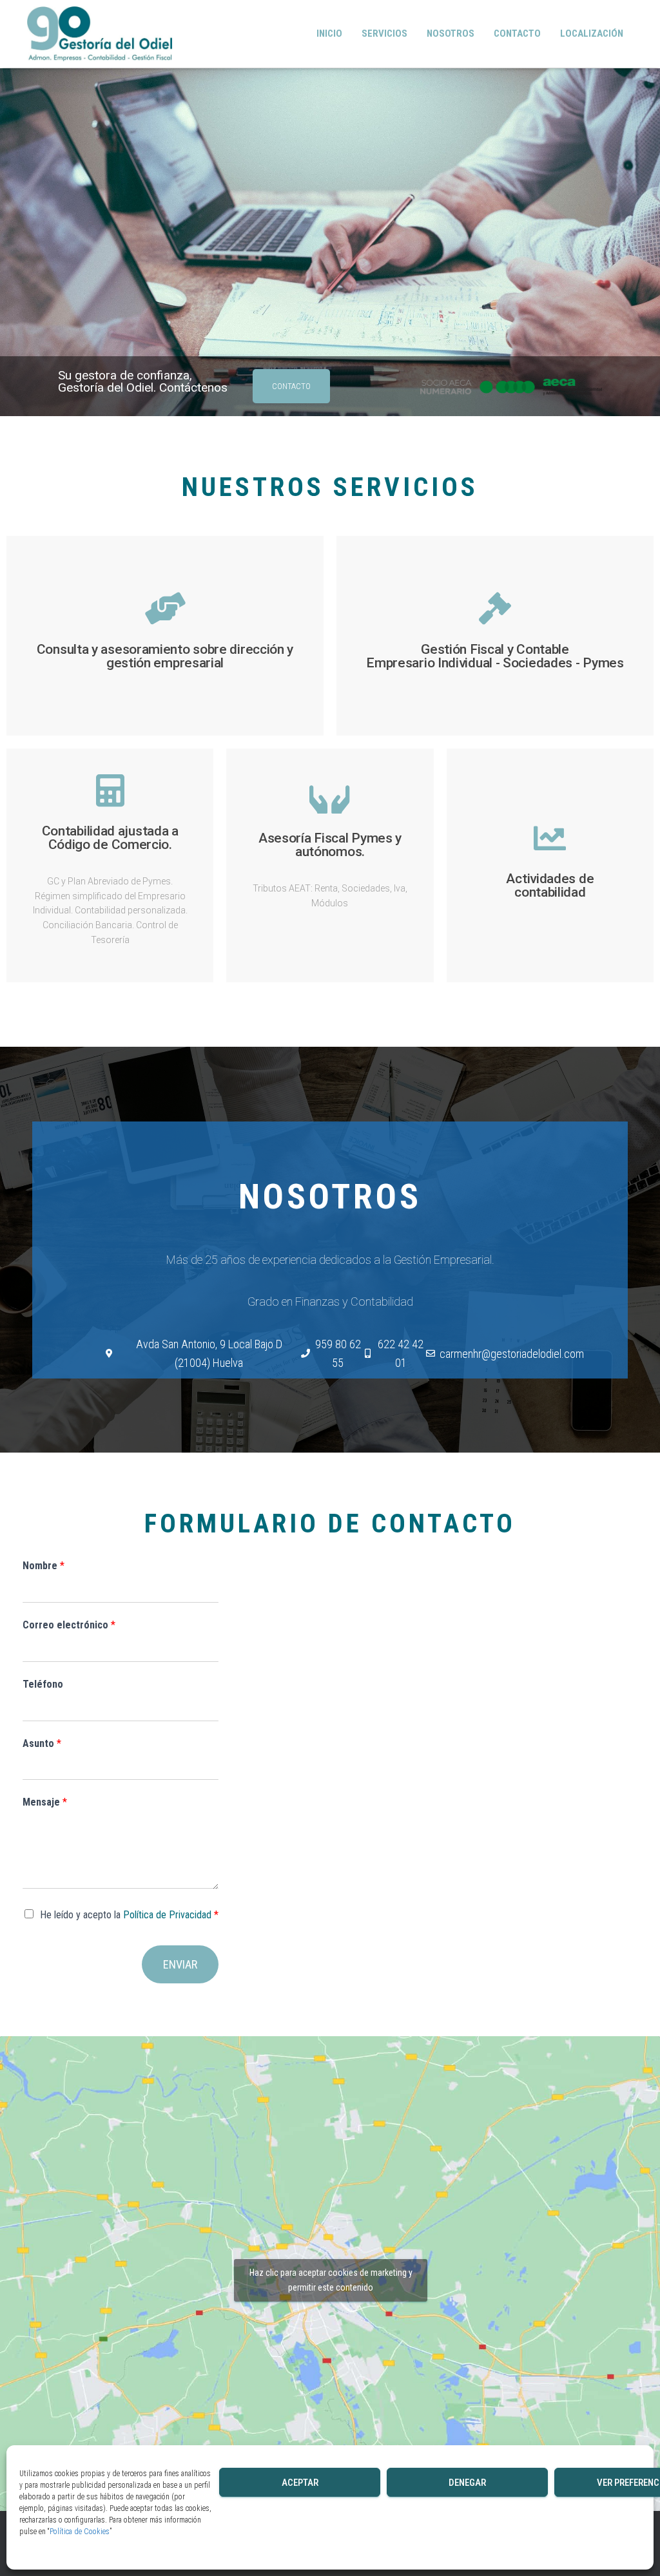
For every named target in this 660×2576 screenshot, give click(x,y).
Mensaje (45, 1802)
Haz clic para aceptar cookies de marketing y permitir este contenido (331, 2280)
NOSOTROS (451, 33)
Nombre (44, 1566)
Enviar (180, 1964)
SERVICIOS (384, 33)
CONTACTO (517, 33)
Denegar (467, 2483)
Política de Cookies (80, 2532)
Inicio (329, 33)
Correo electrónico (69, 1625)
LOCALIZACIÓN (592, 33)
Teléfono (43, 1684)
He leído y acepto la (129, 1915)
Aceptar (300, 2483)
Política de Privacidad (167, 1915)
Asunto (42, 1743)
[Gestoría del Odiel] (100, 34)
